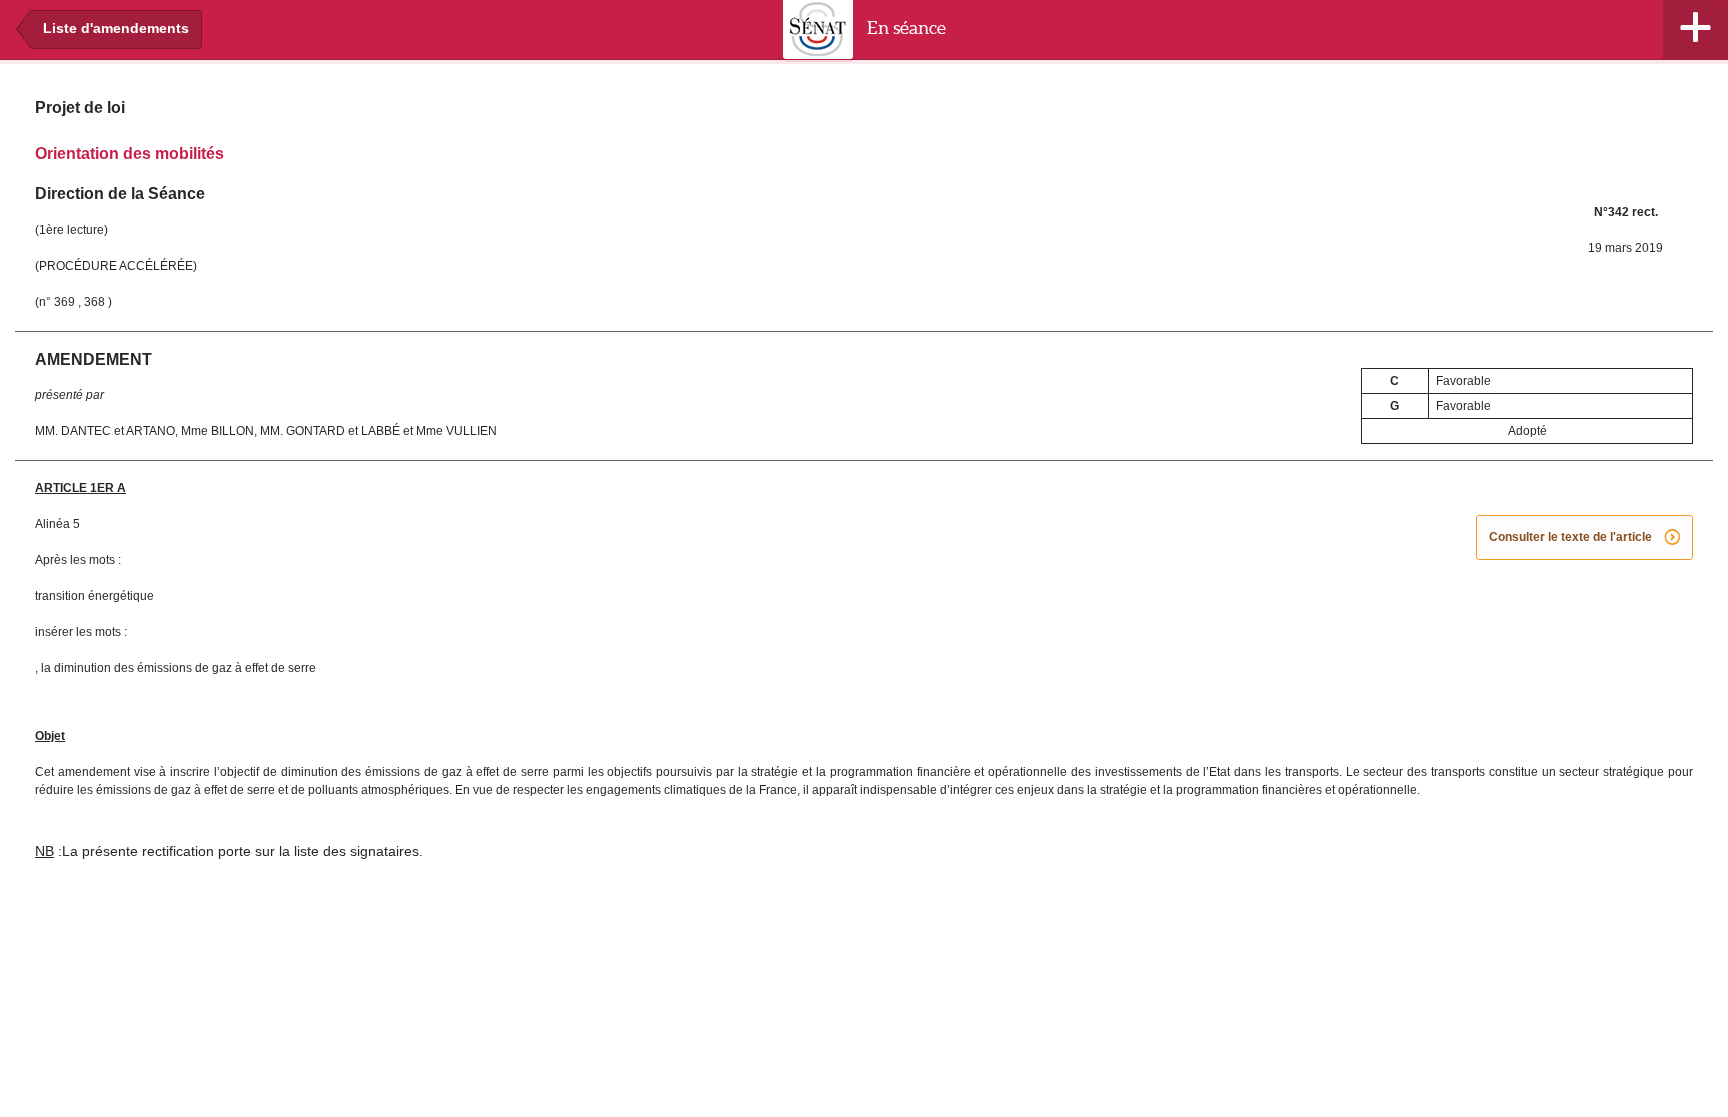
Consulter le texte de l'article (1584, 538)
